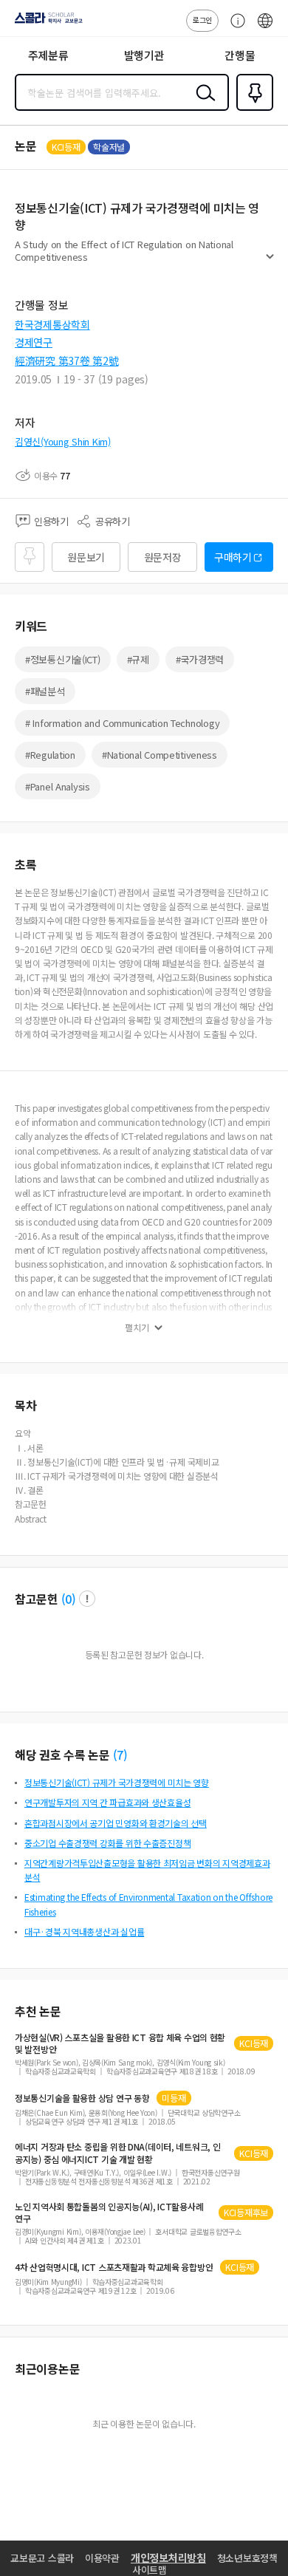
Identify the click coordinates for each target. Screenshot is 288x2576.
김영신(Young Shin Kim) (63, 441)
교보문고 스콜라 (42, 2558)
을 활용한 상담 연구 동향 (82, 2098)
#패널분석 (45, 691)
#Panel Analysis (58, 786)
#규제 (138, 659)
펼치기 (270, 263)
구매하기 (233, 557)
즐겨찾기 (252, 109)
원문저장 (163, 557)
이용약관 (102, 2558)
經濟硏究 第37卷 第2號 (66, 361)
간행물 (240, 55)
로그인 (202, 20)
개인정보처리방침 (168, 2558)
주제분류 (48, 55)
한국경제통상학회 (52, 324)
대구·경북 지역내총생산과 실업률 (84, 1931)
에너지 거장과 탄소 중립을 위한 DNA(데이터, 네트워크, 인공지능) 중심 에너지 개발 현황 (117, 2153)
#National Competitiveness (160, 755)
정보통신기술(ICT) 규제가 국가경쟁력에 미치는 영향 (117, 1782)
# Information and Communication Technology (122, 723)
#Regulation (50, 755)
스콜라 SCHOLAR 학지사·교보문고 (46, 23)
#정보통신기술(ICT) (63, 659)
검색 (202, 104)
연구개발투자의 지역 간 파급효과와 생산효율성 (107, 1802)
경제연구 (34, 342)
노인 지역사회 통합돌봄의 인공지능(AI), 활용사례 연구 (109, 2213)
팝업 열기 (87, 1599)
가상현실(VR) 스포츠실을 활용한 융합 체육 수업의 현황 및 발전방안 (120, 2043)
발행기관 (144, 55)
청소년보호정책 (247, 2558)
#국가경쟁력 (200, 659)
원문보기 (86, 557)
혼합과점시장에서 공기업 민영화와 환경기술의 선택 (116, 1823)
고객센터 (234, 28)
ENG (265, 28)
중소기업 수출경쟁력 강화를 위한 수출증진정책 (107, 1843)
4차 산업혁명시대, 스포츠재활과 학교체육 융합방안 (114, 2267)
